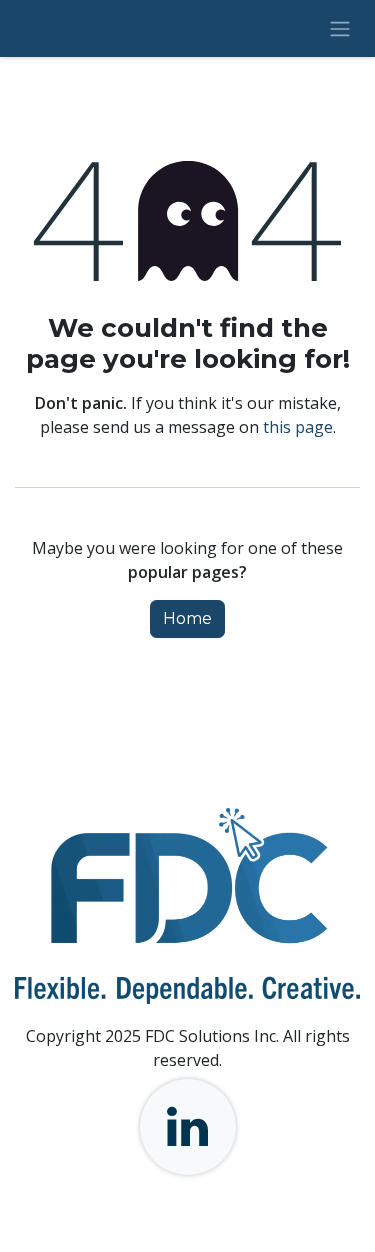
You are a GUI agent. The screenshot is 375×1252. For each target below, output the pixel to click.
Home (187, 618)
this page (298, 427)
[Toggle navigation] (340, 28)
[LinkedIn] (188, 1127)
